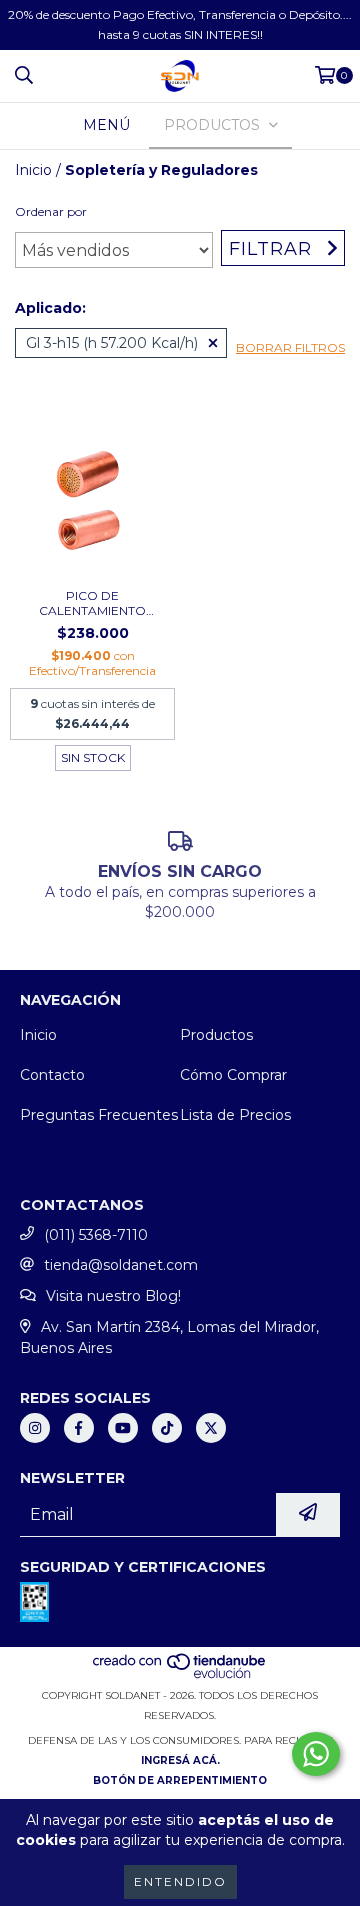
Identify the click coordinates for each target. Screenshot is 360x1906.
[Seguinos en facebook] (79, 1428)
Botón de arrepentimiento (180, 1780)
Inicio (33, 170)
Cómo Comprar (233, 1075)
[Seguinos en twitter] (211, 1428)
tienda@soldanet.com (121, 1265)
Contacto (52, 1075)
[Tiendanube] (180, 1675)
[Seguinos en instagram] (35, 1428)
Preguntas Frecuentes (99, 1115)
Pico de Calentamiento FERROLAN (92, 603)
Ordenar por (51, 211)
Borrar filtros (290, 347)
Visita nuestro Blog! (113, 1296)
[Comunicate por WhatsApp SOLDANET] (316, 1754)
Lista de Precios (235, 1115)
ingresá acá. (180, 1760)
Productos (216, 1035)
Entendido (180, 1881)
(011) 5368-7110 (96, 1235)
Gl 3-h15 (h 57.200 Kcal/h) (112, 343)
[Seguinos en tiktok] (167, 1428)
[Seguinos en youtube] (123, 1428)
